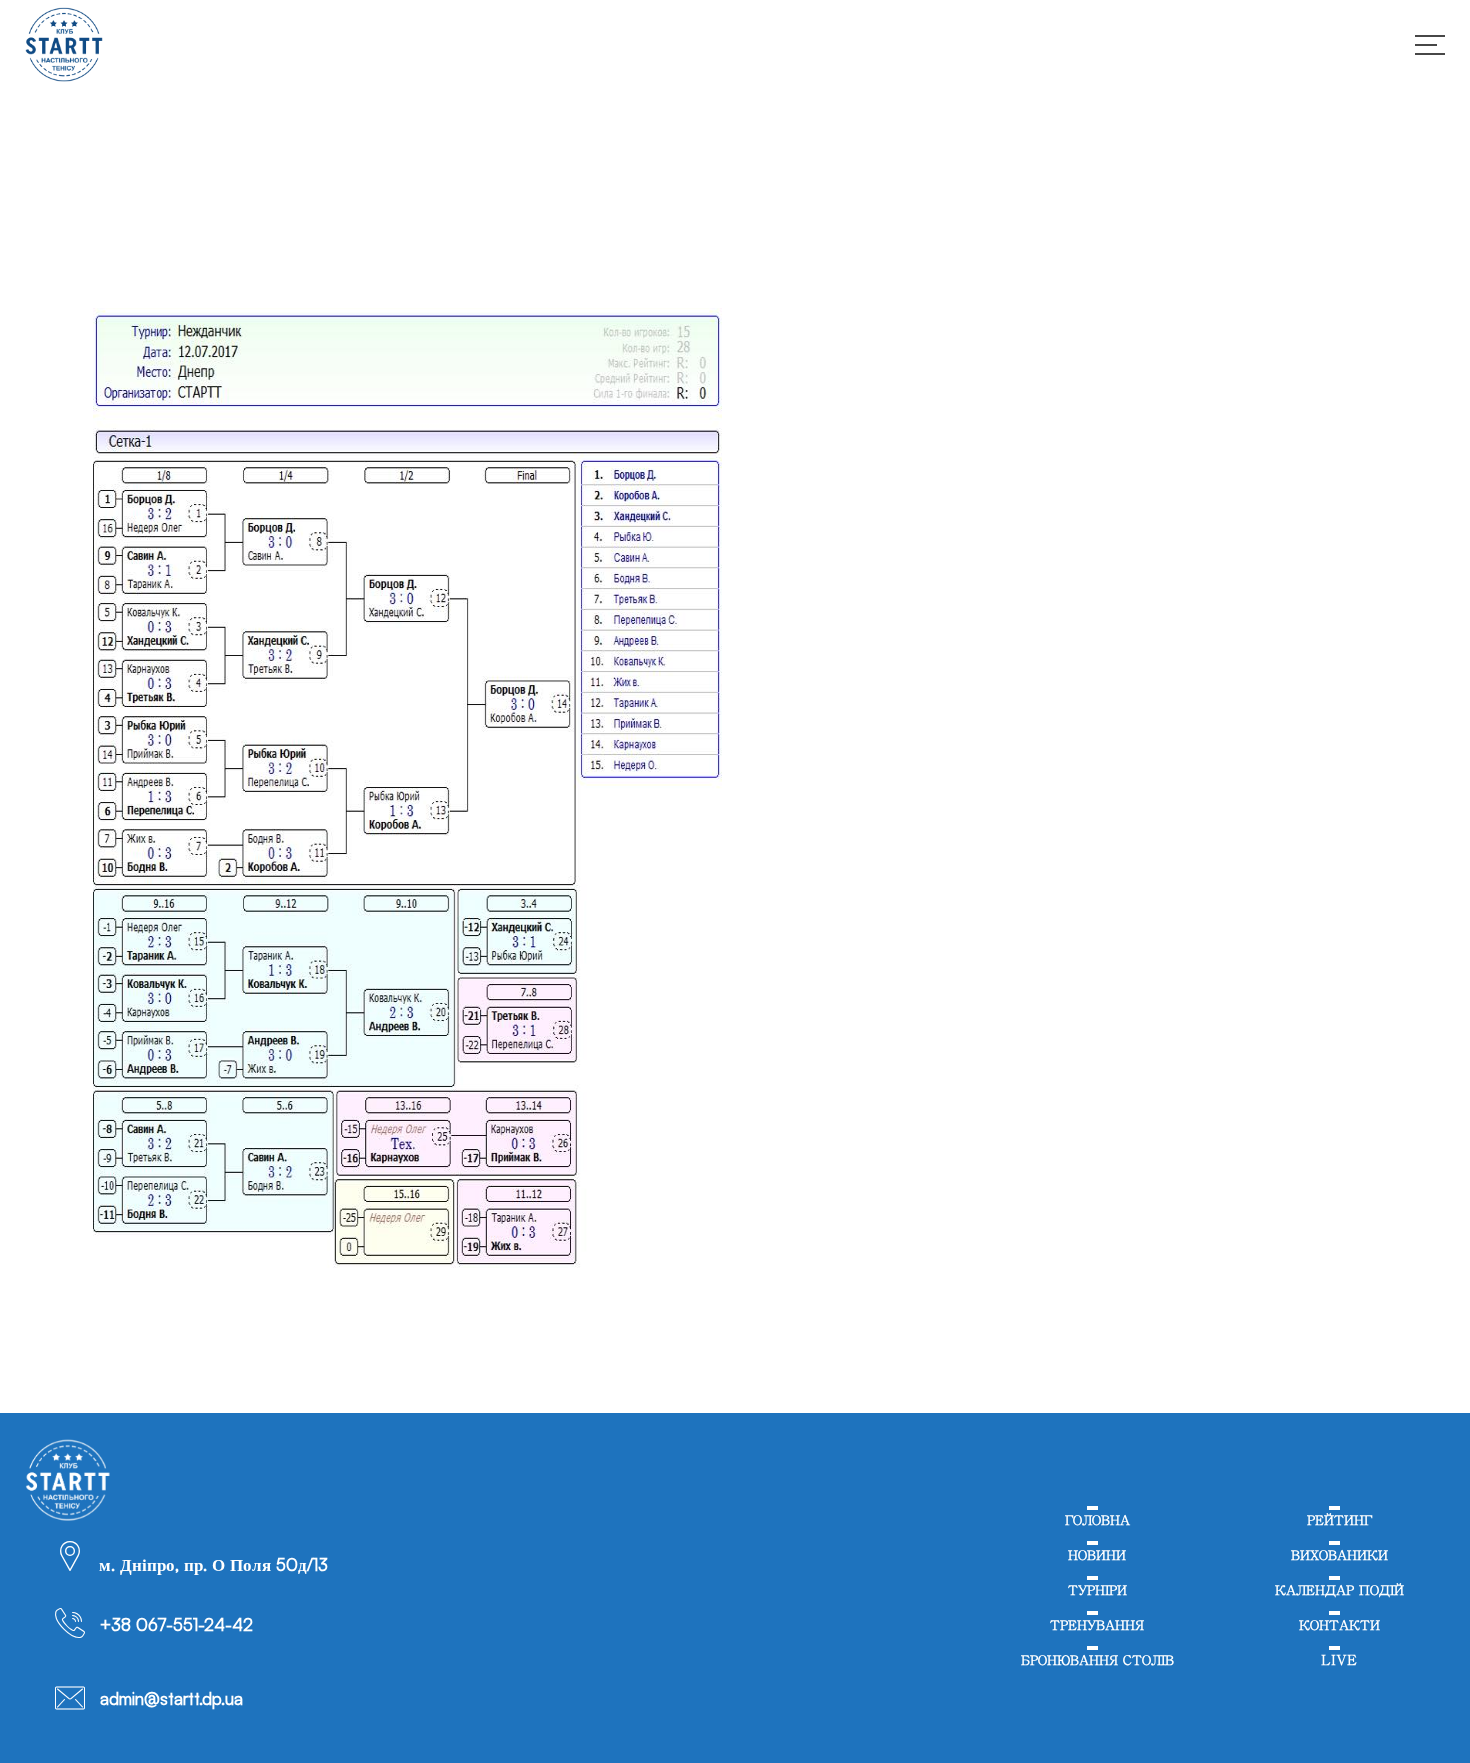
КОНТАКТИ (1339, 1640)
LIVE (1339, 1680)
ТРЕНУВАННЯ (1097, 1640)
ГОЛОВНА (1097, 1522)
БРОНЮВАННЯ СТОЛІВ (1097, 1680)
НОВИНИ (1097, 1561)
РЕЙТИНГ (1339, 1522)
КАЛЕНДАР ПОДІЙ (1339, 1601)
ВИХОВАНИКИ (1339, 1561)
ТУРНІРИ (1097, 1601)
